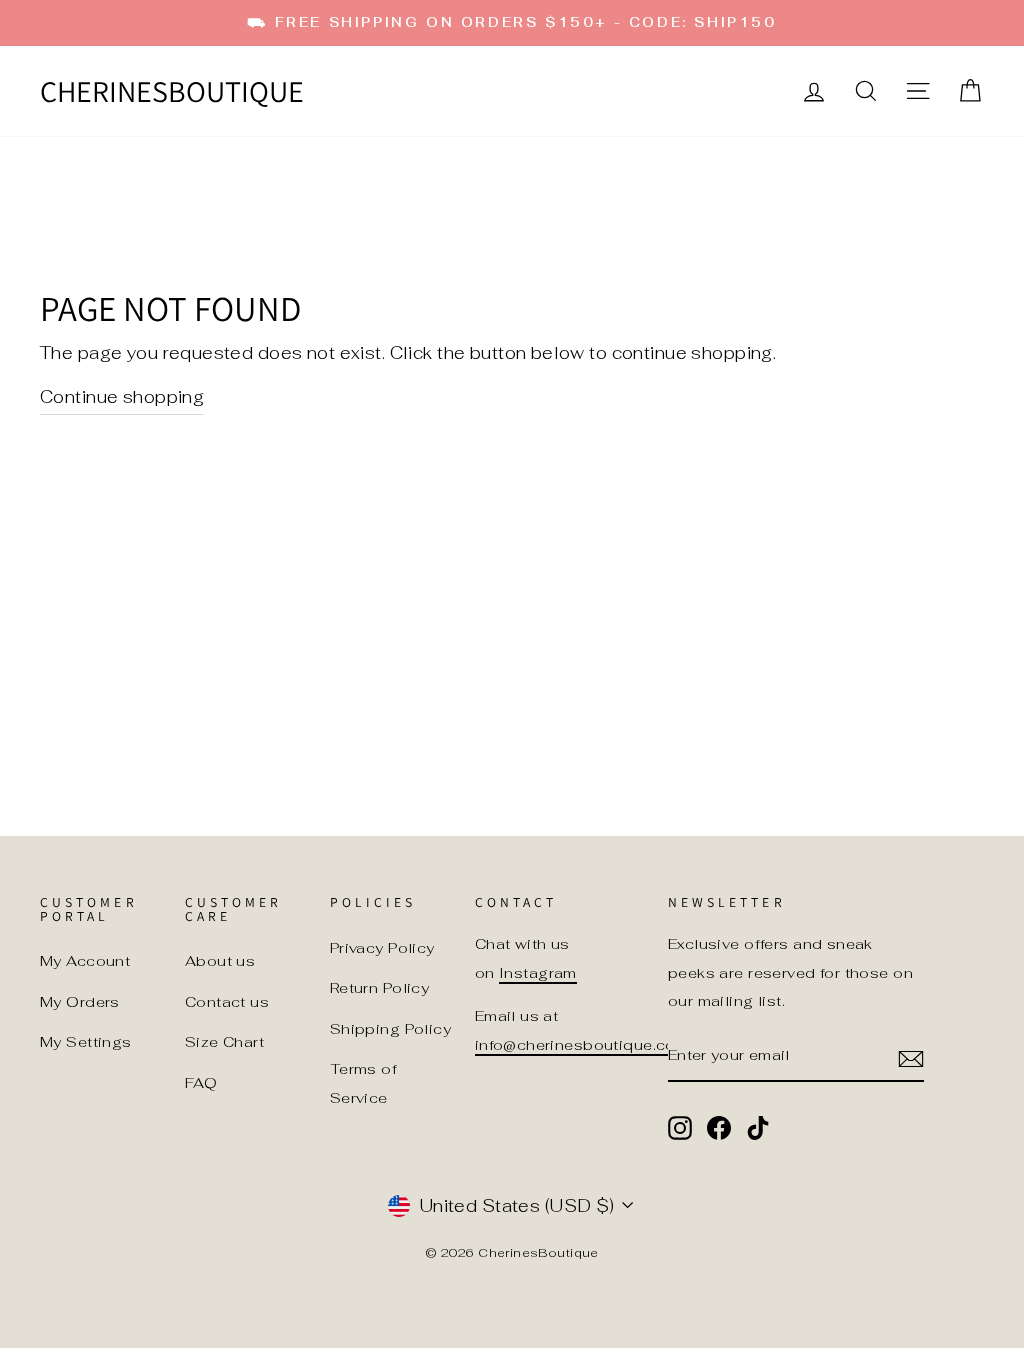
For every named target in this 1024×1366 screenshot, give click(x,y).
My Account (85, 960)
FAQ (201, 1082)
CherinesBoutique (172, 91)
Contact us (227, 1001)
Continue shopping (122, 397)
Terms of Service (363, 1083)
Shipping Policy (390, 1028)
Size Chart (224, 1041)
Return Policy (380, 987)
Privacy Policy (382, 947)
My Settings (86, 1041)
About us (220, 960)
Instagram (538, 972)
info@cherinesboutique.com (582, 1044)
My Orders (80, 1001)
